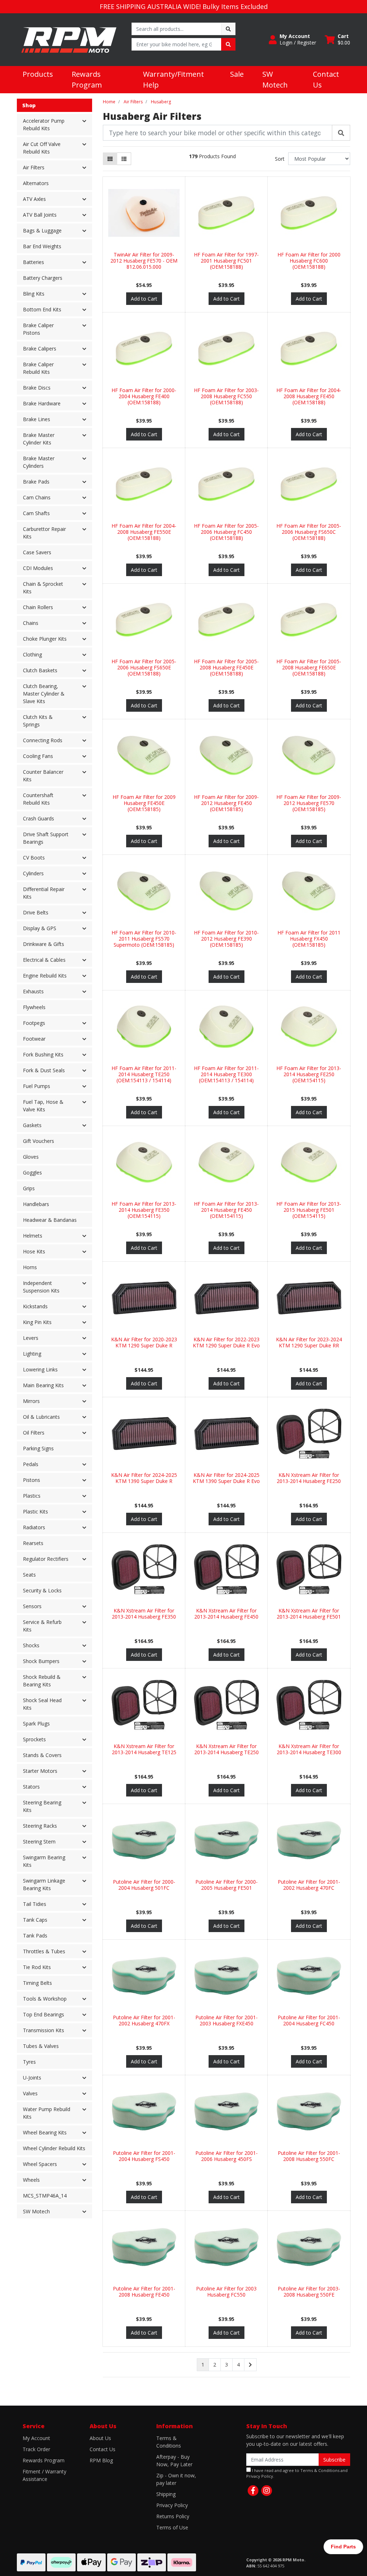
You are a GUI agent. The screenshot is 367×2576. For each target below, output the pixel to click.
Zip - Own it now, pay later (176, 2479)
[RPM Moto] (69, 39)
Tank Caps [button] (35, 1920)
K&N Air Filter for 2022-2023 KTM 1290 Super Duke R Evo (226, 1342)
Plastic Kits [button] (35, 1511)
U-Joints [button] (32, 2078)
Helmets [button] (33, 1236)
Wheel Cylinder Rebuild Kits (54, 2148)
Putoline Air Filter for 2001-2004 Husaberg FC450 (309, 2020)
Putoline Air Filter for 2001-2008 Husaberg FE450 (144, 2292)
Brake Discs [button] (37, 388)
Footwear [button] (34, 1039)
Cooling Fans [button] (38, 756)
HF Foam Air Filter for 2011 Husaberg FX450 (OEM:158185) (309, 939)
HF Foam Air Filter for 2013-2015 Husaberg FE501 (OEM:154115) (309, 1210)
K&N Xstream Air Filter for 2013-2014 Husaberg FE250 (309, 1478)
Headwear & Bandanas (50, 1220)
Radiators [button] (34, 1527)
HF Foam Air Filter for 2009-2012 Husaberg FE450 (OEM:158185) (226, 803)
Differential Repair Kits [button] (44, 893)
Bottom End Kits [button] (42, 309)
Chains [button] (31, 623)
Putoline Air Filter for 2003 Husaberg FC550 (226, 2292)
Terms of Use (172, 2527)
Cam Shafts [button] (36, 513)
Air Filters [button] (34, 167)
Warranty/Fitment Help (173, 79)
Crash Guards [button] (39, 818)
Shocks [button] (31, 1645)
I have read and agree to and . (297, 2473)
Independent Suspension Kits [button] (41, 1287)
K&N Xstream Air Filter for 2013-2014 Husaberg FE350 (144, 1614)
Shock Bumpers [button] (41, 1661)
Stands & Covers (42, 1755)
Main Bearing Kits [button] (43, 1385)
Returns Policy (173, 2516)
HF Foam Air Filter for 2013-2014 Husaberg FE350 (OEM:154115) (144, 1210)
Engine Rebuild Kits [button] (45, 976)
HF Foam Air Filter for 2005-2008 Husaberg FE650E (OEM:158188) (309, 667)
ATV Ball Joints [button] (40, 215)
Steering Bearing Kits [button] (42, 1806)
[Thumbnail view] (110, 159)
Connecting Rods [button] (43, 740)
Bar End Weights (42, 246)
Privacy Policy (172, 2505)
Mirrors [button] (31, 1401)
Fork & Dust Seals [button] (44, 1070)
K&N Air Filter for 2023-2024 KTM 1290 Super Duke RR (309, 1342)
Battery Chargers (43, 278)
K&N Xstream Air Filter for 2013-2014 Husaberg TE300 (309, 1749)
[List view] (124, 159)
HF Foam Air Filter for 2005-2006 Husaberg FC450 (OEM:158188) (226, 532)
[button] (292, 39)
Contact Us (326, 79)
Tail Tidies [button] (35, 1904)
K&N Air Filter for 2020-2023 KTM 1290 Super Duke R (144, 1342)
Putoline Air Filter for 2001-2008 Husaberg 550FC (309, 2156)
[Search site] (228, 29)
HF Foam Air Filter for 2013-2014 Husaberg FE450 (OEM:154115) (226, 1210)
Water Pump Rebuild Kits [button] (47, 2113)
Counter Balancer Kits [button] (43, 776)
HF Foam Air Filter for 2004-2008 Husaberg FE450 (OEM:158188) (309, 396)
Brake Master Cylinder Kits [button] (39, 439)
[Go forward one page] (250, 2365)
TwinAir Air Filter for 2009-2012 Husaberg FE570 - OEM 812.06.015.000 (144, 261)
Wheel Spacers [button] (40, 2164)
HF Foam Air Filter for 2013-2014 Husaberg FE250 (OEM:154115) (309, 1074)
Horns (30, 1267)
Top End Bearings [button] (44, 2014)
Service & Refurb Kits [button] (42, 1626)
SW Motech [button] (36, 2211)
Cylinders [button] (33, 873)
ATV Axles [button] (34, 199)
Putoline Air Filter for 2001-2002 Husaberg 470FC (309, 1885)
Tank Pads (35, 1935)
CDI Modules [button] (38, 568)
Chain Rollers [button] (38, 607)
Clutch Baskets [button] (40, 670)
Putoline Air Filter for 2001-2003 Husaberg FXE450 (227, 2020)
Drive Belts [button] (36, 912)
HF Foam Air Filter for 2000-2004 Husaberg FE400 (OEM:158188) (144, 396)
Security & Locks (42, 1590)
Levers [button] (31, 1338)
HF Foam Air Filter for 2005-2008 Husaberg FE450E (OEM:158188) (226, 667)
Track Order (36, 2449)
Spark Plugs (36, 1723)
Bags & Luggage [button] (42, 230)
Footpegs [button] (34, 1023)
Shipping (166, 2494)
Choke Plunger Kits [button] (45, 639)
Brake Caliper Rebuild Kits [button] (38, 368)
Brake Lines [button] (37, 419)
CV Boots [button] (34, 858)
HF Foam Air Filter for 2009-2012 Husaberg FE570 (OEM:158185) (309, 803)
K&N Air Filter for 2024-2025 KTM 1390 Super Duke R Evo (226, 1478)
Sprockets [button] (34, 1739)
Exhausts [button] (33, 991)
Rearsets (33, 1543)
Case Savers (37, 552)
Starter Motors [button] (40, 1771)
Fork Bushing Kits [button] (43, 1054)
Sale (237, 74)
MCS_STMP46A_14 (45, 2196)
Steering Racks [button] (40, 1826)
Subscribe (334, 2460)
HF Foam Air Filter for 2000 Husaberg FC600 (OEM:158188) (309, 261)
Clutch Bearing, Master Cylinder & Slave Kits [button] (44, 694)
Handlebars (36, 1204)
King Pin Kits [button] (37, 1322)
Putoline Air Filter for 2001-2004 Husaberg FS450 (144, 2156)
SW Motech (275, 79)
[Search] (341, 133)
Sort (280, 159)
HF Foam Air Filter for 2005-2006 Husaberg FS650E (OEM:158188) (144, 667)
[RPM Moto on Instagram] (267, 2491)
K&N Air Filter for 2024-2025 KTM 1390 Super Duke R (144, 1478)
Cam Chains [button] (37, 497)
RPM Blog (101, 2460)
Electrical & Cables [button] (44, 960)
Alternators (36, 183)
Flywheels (34, 1007)
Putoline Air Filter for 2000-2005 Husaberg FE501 (227, 1885)
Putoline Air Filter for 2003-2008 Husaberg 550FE (309, 2292)
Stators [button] (31, 1787)
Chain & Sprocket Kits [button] (43, 588)
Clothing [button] (32, 654)
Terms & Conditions (169, 2442)
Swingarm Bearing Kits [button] (44, 1861)
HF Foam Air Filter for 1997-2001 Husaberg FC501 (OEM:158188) (226, 261)
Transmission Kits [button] (44, 2030)
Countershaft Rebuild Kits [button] (38, 799)
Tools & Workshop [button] (45, 1999)
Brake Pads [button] (36, 482)
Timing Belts (37, 1983)
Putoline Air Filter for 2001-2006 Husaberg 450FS (227, 2156)
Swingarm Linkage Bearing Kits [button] (44, 1884)
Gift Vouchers (39, 1141)
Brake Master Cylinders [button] (39, 462)
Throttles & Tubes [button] (44, 1951)
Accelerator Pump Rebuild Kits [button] (44, 124)
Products (38, 74)
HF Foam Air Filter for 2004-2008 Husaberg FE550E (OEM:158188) (144, 532)
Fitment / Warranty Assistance (44, 2475)
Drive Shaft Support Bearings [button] (46, 838)
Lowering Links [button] (40, 1369)
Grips (29, 1188)
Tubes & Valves (41, 2046)
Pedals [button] (31, 1464)
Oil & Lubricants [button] (41, 1417)
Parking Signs (38, 1448)
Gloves (31, 1157)
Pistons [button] (32, 1480)
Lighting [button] (32, 1354)
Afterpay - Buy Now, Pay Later (174, 2460)
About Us (100, 2438)
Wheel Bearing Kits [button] (45, 2132)
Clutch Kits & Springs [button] (38, 721)
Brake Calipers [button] (40, 349)
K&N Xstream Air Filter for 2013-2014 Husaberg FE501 (309, 1614)
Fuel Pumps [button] (37, 1086)
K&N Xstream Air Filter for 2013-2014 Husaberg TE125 (144, 1749)
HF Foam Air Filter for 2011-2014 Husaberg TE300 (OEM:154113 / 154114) (226, 1074)
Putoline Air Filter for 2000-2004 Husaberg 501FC (144, 1885)
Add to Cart (144, 299)
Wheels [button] (31, 2180)
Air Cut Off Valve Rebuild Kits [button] (42, 148)
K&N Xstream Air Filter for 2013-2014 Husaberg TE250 (227, 1749)
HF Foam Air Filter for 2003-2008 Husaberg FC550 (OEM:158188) (226, 396)
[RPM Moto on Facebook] (253, 2491)
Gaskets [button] (32, 1125)
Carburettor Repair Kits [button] (44, 533)
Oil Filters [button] (34, 1433)
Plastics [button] (32, 1496)
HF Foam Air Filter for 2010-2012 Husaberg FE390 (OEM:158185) (226, 939)
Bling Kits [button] (34, 294)
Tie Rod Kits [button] (37, 1967)
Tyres (29, 2062)
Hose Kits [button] (34, 1251)
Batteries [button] (34, 262)
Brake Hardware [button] (42, 403)
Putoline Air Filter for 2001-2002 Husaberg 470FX (144, 2020)
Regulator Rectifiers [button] (46, 1559)
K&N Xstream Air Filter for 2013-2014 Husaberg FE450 (226, 1614)
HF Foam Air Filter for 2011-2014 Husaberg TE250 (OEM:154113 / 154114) (144, 1074)
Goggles (32, 1172)
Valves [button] (30, 2093)
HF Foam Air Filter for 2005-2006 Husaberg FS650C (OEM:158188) (309, 532)
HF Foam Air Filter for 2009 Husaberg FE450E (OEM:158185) (144, 803)
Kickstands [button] (35, 1306)
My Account (36, 2438)
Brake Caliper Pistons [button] (38, 329)
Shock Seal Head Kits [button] (42, 1704)
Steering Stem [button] (39, 1842)
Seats (29, 1575)
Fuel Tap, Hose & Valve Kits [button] (43, 1106)
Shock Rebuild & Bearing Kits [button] (42, 1681)
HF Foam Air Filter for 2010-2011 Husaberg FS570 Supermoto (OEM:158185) (144, 939)
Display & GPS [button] (40, 928)
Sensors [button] (32, 1606)
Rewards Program (87, 79)
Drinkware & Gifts (44, 944)
